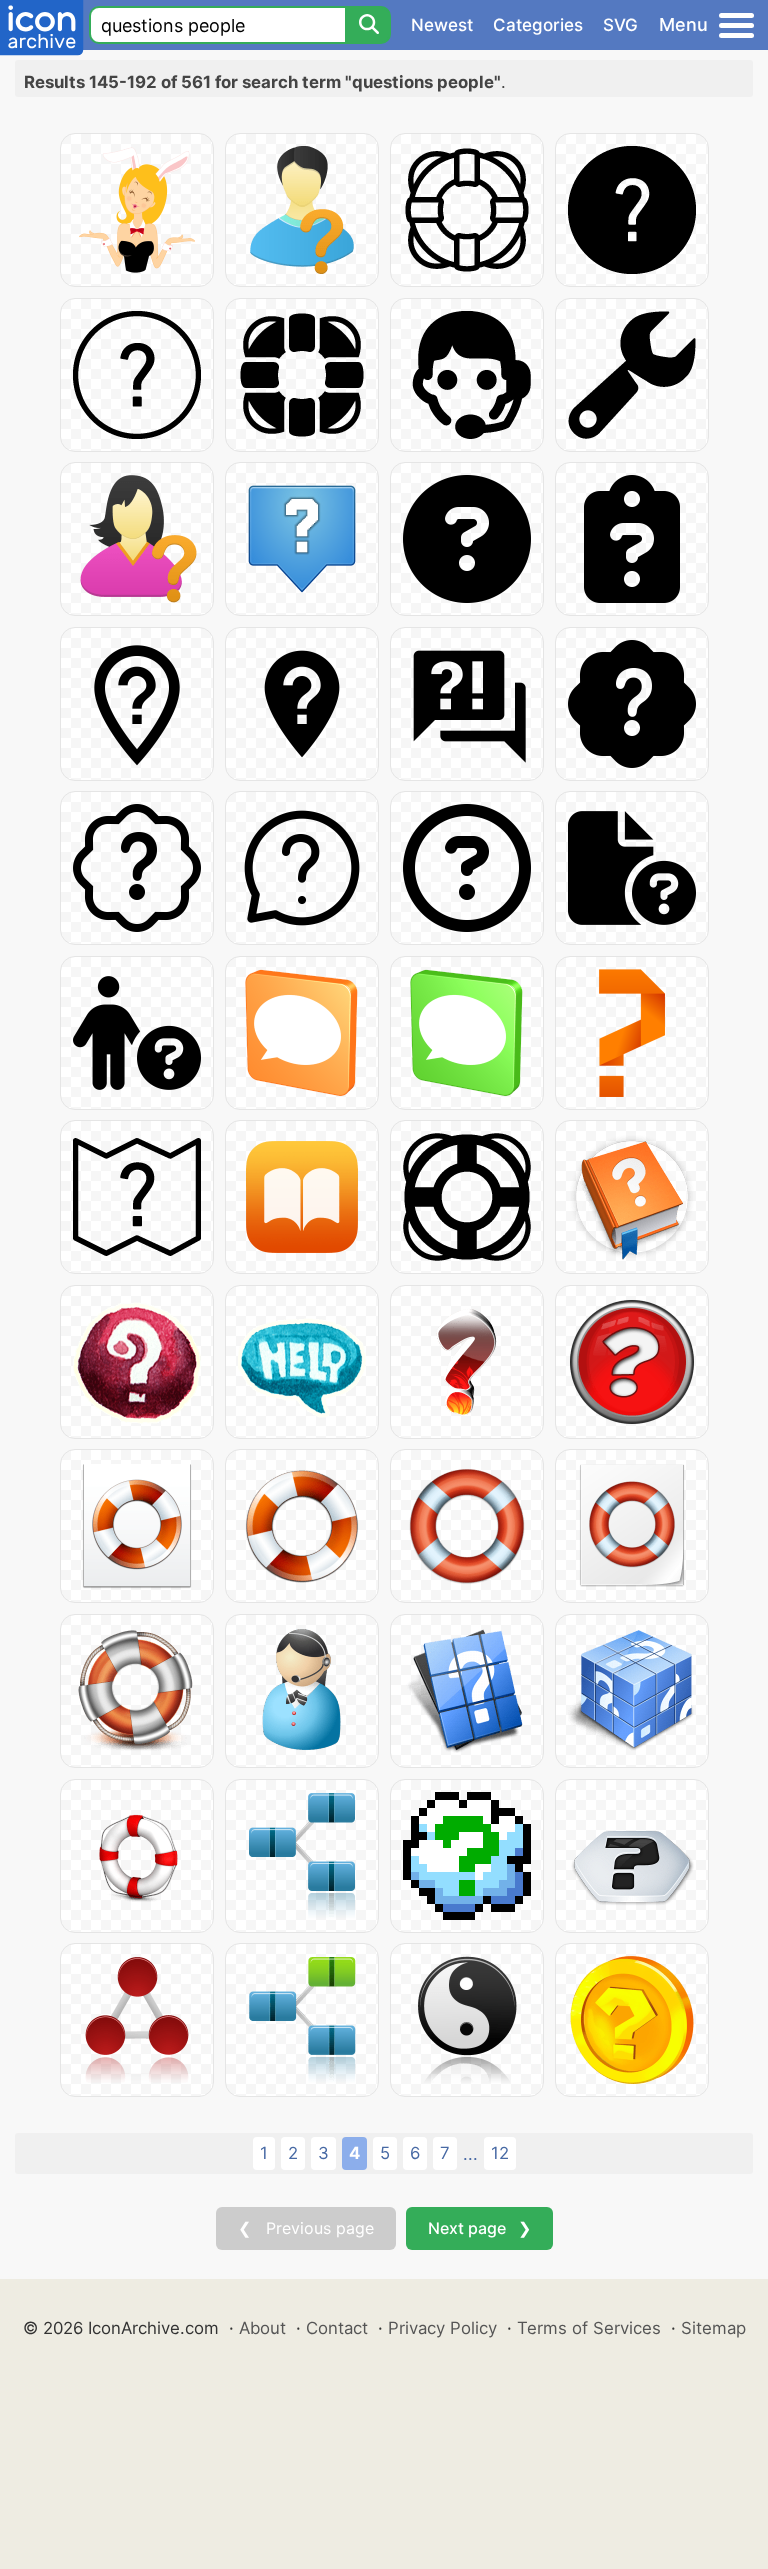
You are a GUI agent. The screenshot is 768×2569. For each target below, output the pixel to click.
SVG (620, 25)
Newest (442, 25)
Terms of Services (589, 2328)
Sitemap (713, 2328)
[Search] (368, 25)
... (470, 2154)
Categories (538, 25)
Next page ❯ (479, 2228)
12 (500, 2153)
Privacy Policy (442, 2328)
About (262, 2328)
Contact (337, 2328)
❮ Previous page (306, 2228)
